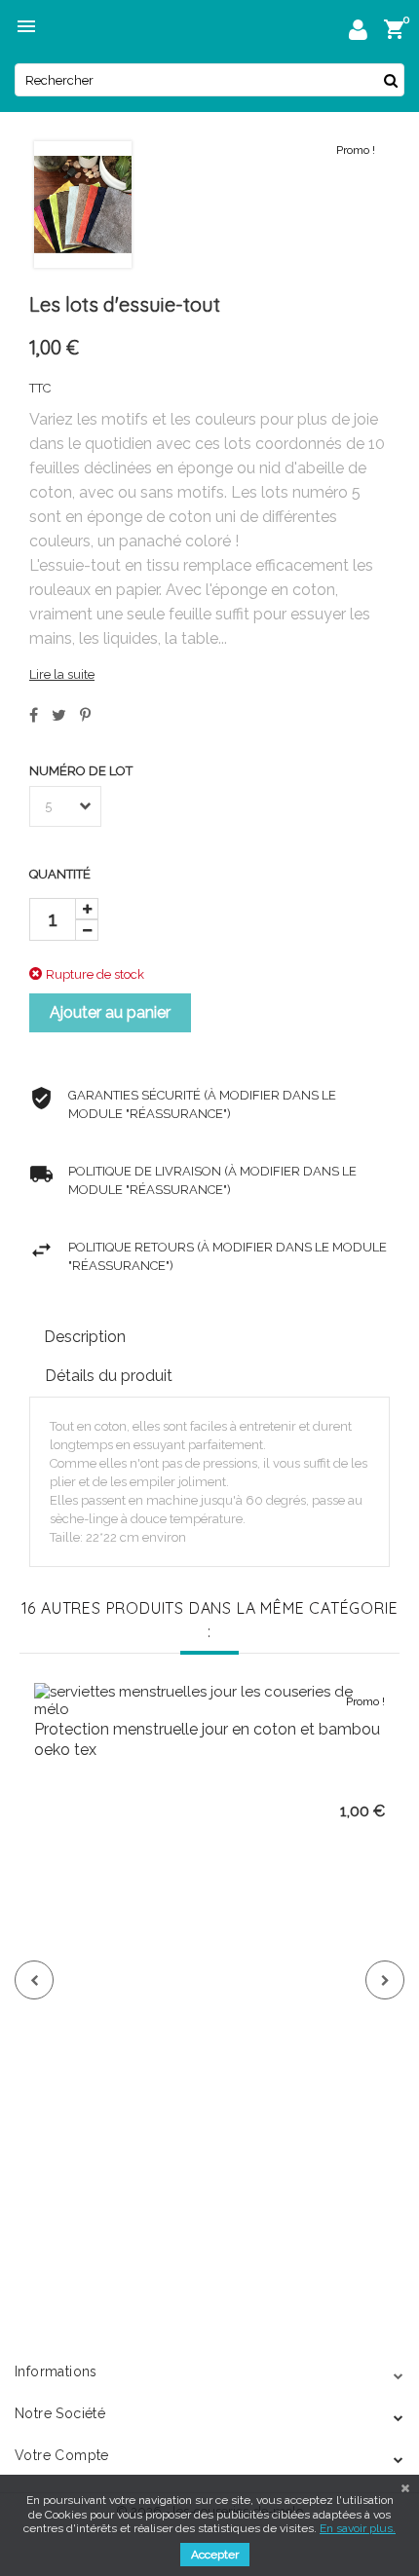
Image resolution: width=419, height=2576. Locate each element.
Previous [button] (34, 1980)
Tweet (59, 715)
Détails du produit (109, 1376)
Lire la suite (62, 674)
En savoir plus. (358, 2528)
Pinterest (85, 715)
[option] (209, 1962)
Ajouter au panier (110, 1012)
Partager (34, 715)
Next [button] (385, 1980)
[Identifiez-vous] (358, 33)
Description (85, 1337)
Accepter (215, 2555)
